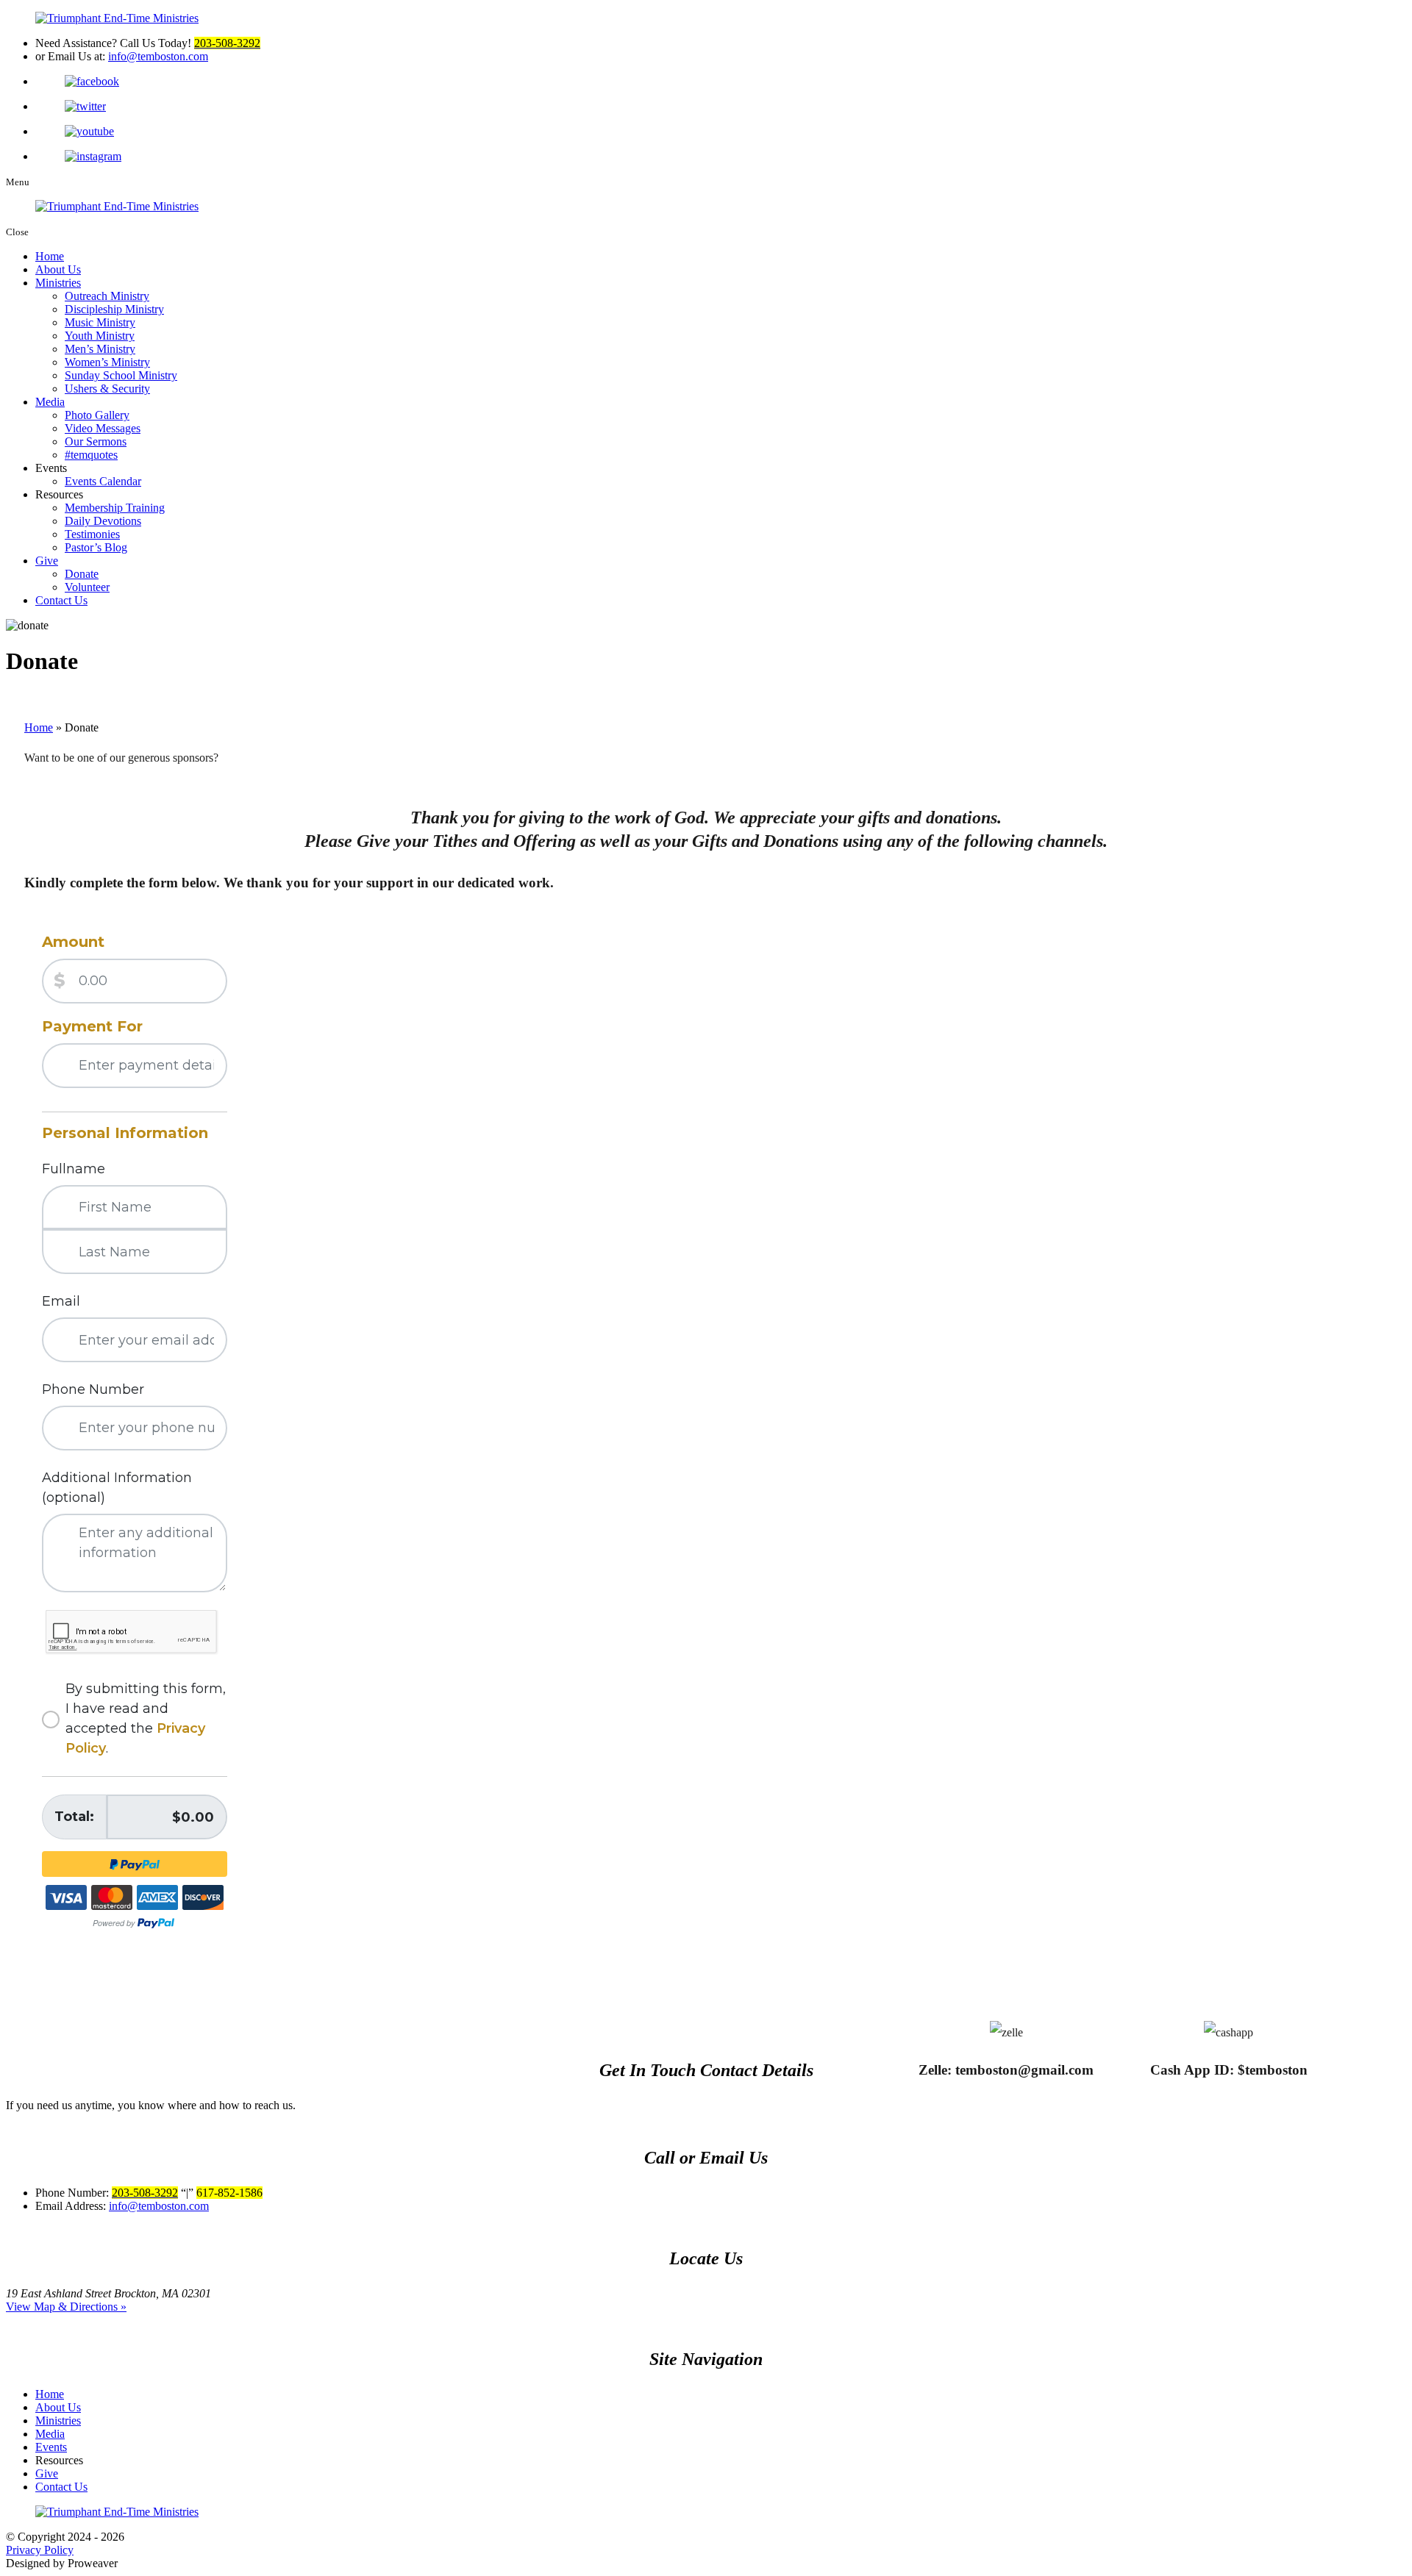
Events (51, 2447)
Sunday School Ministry (121, 375)
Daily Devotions (103, 521)
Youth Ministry (100, 336)
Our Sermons (96, 441)
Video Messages (103, 428)
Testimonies (92, 534)
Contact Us (61, 600)
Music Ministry (100, 322)
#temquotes (91, 455)
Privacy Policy (40, 2550)
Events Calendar (103, 481)
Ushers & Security (107, 389)
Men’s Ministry (100, 349)
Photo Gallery (97, 415)
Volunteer (87, 587)
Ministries (58, 283)
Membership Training (115, 508)
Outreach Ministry (107, 296)
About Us (58, 269)
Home (50, 256)
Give (47, 561)
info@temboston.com (158, 56)
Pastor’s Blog (96, 547)
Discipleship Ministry (114, 309)
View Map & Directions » (66, 2307)
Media (50, 402)
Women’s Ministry (107, 362)
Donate (82, 574)
